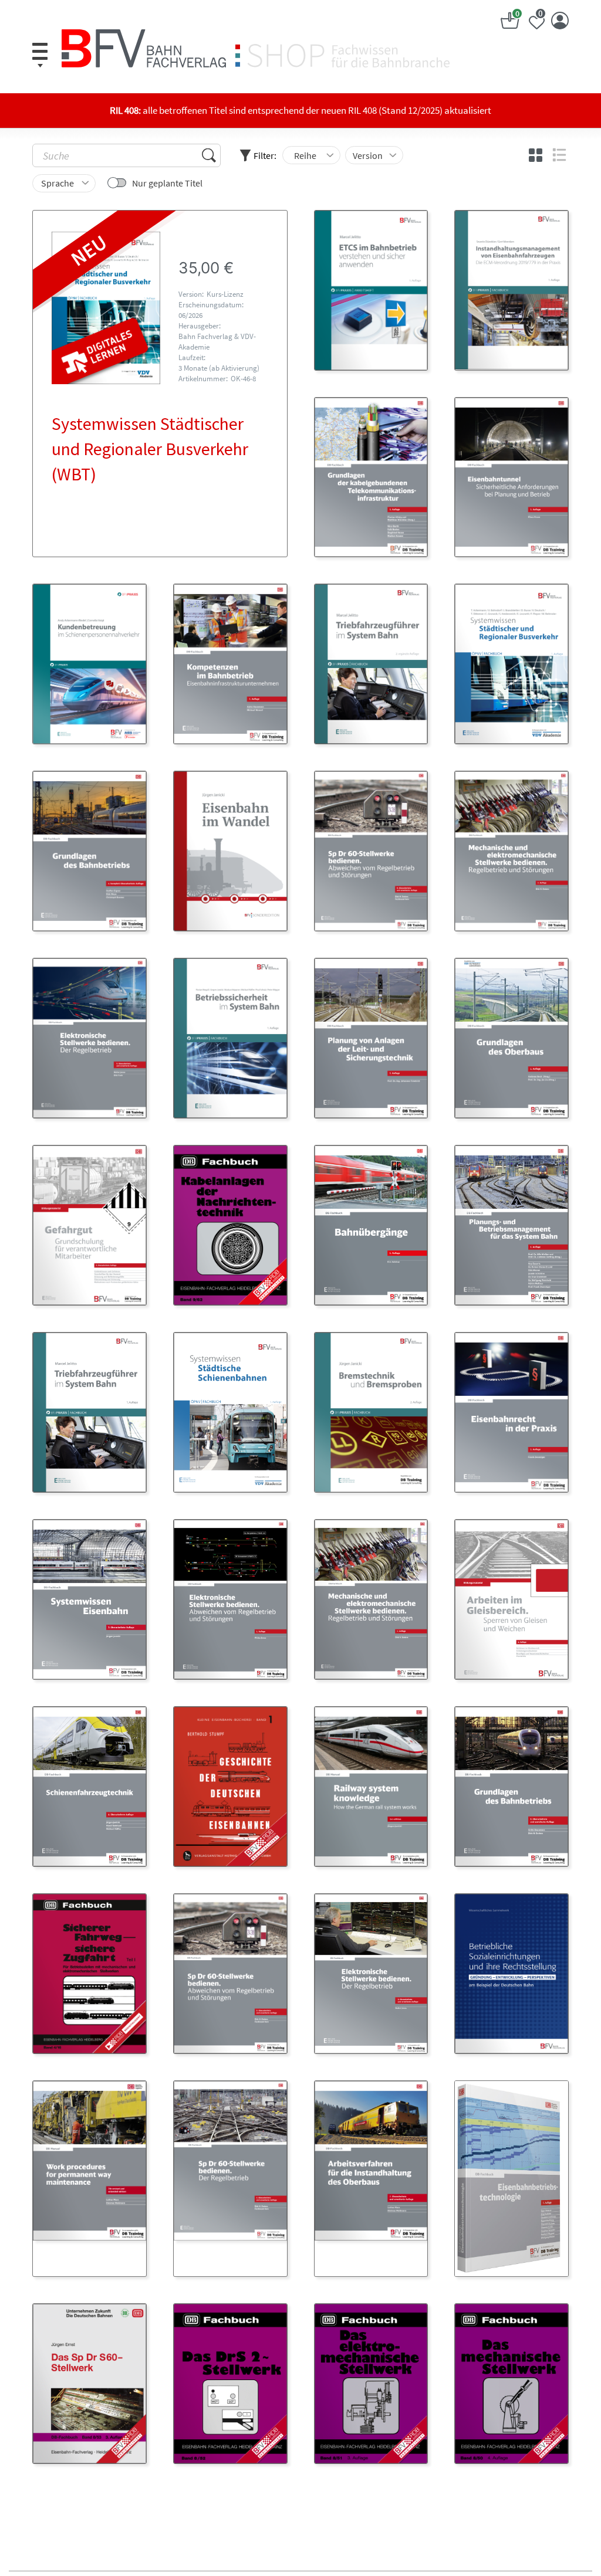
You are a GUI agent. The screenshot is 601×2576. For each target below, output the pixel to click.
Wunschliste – (541, 15)
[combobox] (311, 155)
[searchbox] (306, 155)
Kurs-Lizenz (225, 294)
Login (560, 21)
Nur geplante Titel (167, 183)
